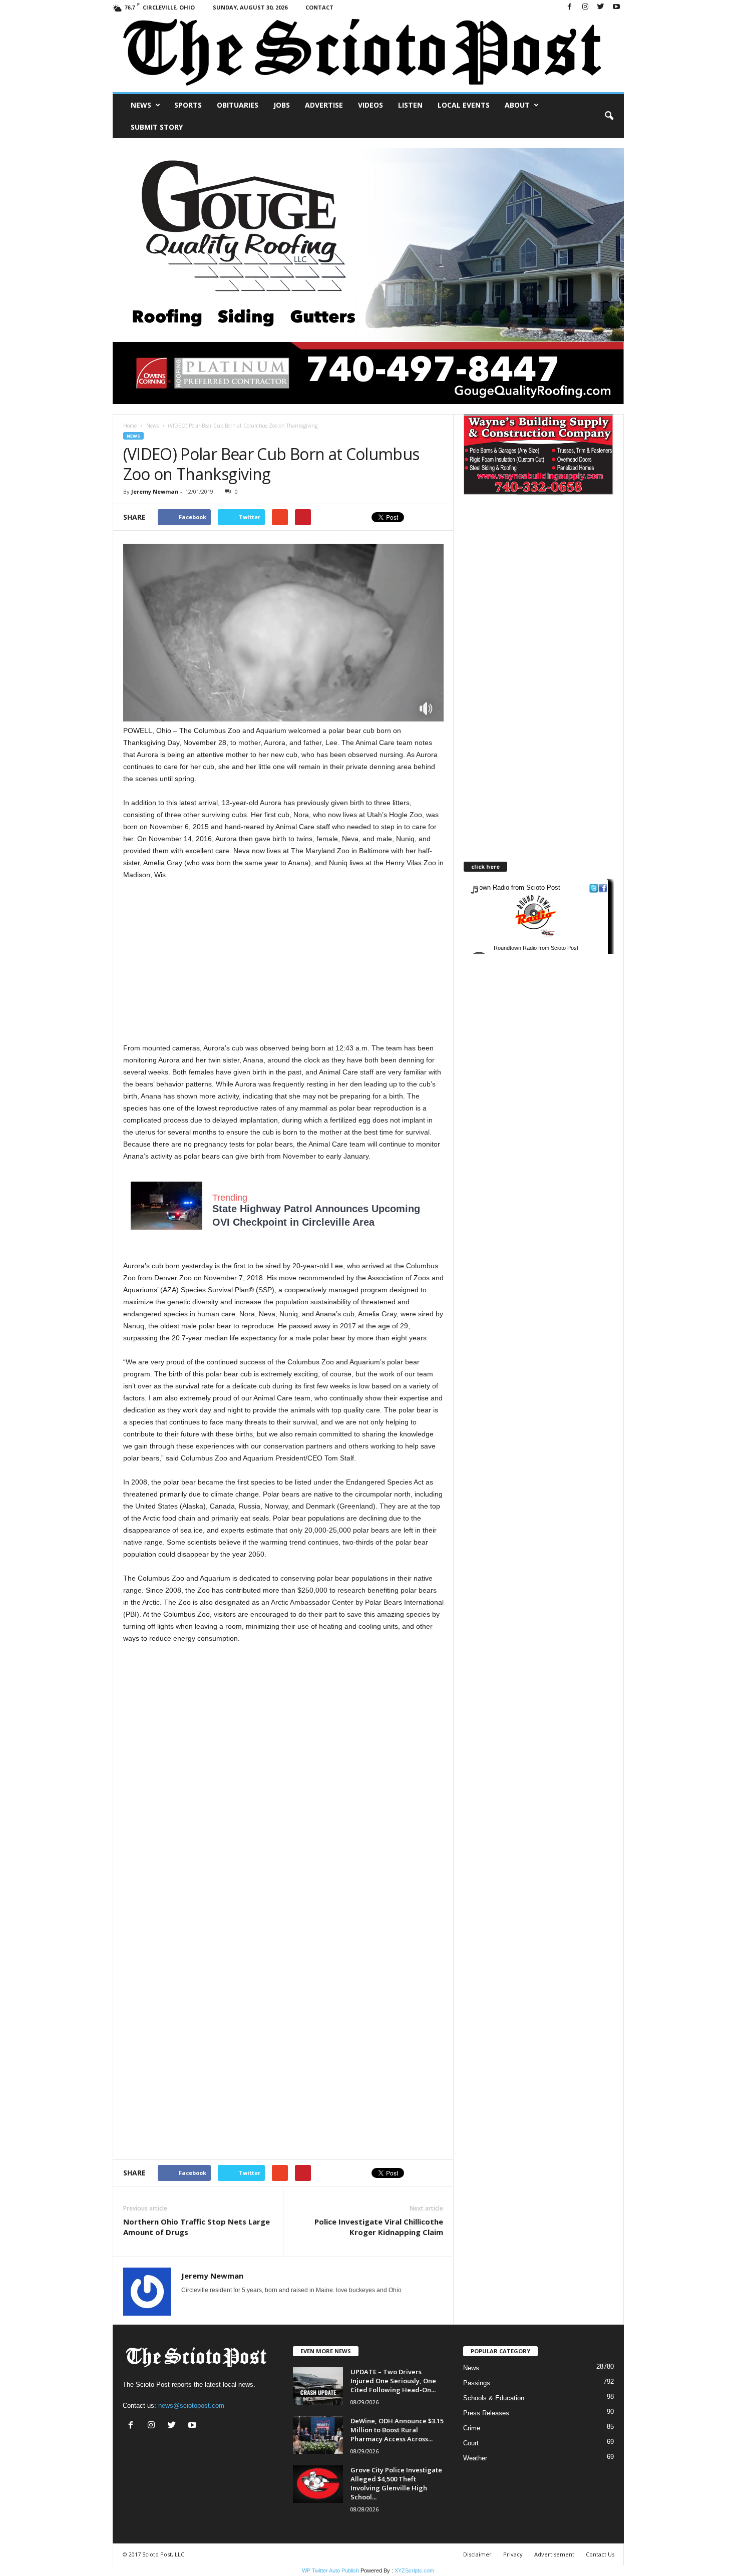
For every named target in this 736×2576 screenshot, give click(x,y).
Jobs (282, 105)
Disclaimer (477, 2554)
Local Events (464, 105)
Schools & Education (494, 2398)
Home (130, 426)
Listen (410, 105)
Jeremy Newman (155, 491)
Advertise (324, 105)
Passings (477, 2383)
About (517, 105)
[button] (609, 116)
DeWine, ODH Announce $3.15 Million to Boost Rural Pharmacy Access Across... (397, 2430)
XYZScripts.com (414, 2570)
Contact (319, 7)
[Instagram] (585, 7)
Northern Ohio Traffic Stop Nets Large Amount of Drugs (197, 2227)
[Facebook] (570, 7)
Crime (472, 2428)
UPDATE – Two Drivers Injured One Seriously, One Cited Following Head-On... (393, 2381)
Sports (188, 105)
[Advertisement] (283, 1726)
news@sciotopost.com (191, 2406)
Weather (475, 2458)
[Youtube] (616, 7)
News (141, 105)
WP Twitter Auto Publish (330, 2570)
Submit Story (157, 127)
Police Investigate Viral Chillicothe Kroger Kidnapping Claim (379, 2227)
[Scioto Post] (368, 53)
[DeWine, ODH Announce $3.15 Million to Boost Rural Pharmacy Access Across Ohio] (318, 2435)
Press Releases (486, 2413)
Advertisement (554, 2554)
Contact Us (600, 2554)
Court (471, 2443)
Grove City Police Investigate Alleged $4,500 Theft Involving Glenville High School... (396, 2483)
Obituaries (238, 105)
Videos (371, 105)
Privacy (513, 2554)
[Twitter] (601, 7)
